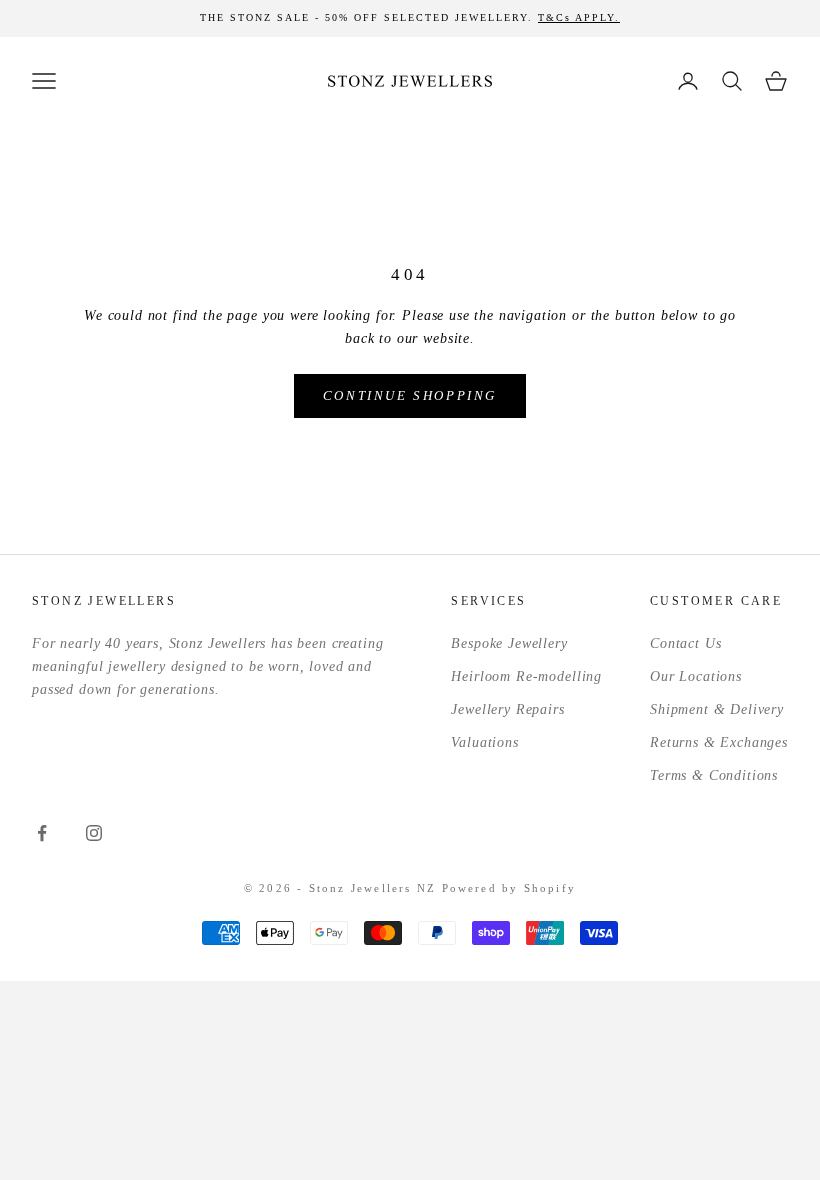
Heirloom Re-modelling (526, 676)
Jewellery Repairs (507, 709)
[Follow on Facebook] (42, 833)
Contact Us (685, 643)
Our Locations (696, 676)
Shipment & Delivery (717, 709)
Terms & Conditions (714, 775)
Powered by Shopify (509, 888)
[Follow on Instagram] (94, 833)
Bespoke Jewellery (509, 643)
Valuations (484, 742)
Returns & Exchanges (719, 742)
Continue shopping (410, 395)
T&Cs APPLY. (579, 17)
